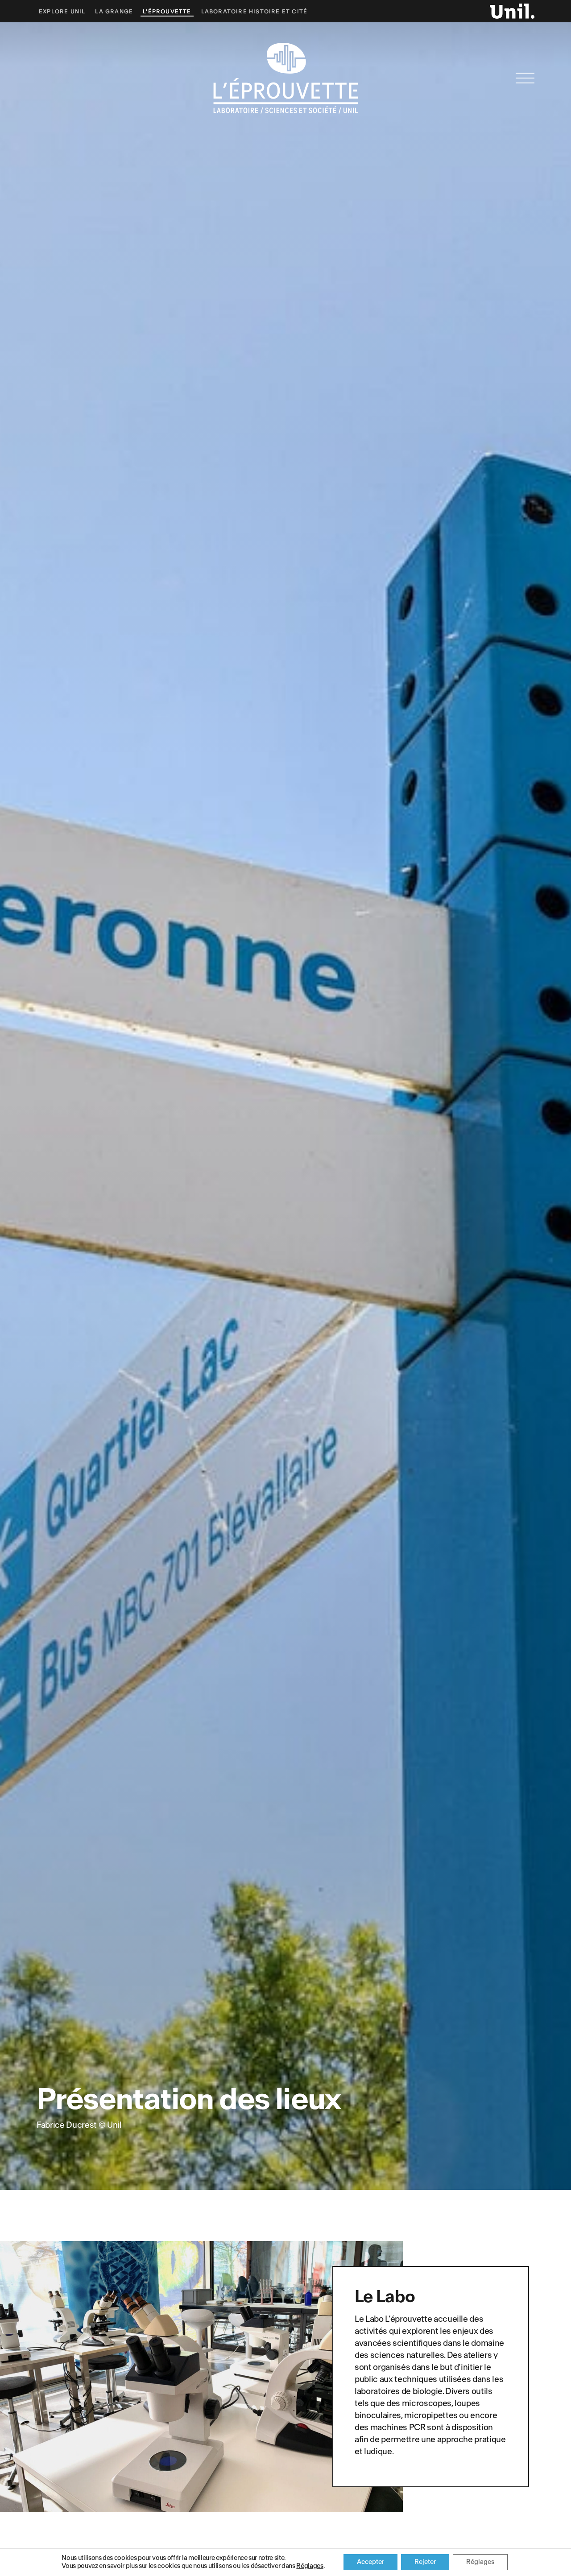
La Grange (114, 12)
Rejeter (425, 2562)
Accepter (370, 2562)
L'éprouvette (167, 12)
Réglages (310, 2566)
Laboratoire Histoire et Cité (254, 12)
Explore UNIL (62, 12)
